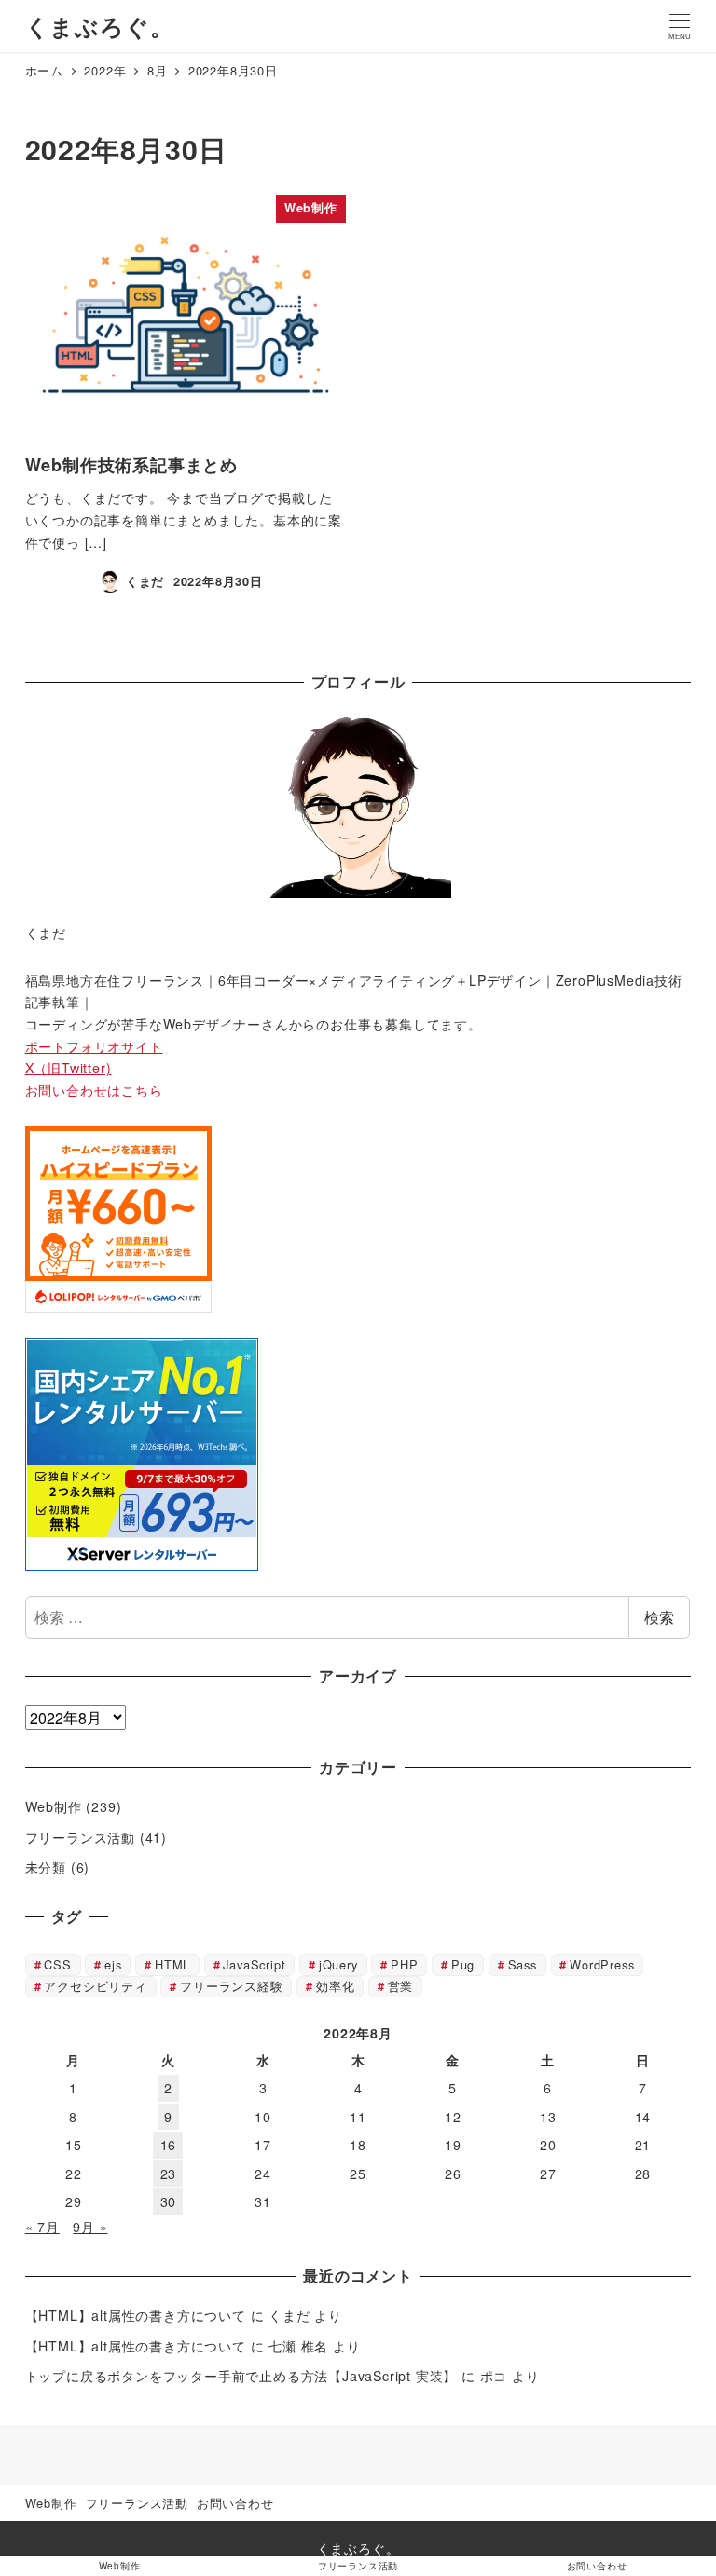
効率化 (335, 1986)
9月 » (90, 2227)
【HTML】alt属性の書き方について (136, 2315)
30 (169, 2201)
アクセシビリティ (95, 1986)
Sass (523, 1964)
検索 (659, 1617)
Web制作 (54, 1806)
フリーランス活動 (80, 1837)
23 (169, 2174)
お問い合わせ (235, 2503)
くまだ (289, 2315)
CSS (57, 1964)
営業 (401, 1986)
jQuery (338, 1964)
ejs (113, 1964)
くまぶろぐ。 (100, 26)
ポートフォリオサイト (94, 1046)
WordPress (602, 1964)
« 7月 (42, 2227)
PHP (404, 1964)
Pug (463, 1964)
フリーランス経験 (231, 1986)
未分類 (46, 1867)
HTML (172, 1964)
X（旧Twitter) (69, 1068)
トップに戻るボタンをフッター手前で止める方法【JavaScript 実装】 (241, 2376)
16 (169, 2145)
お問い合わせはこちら (94, 1090)
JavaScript (254, 1964)
